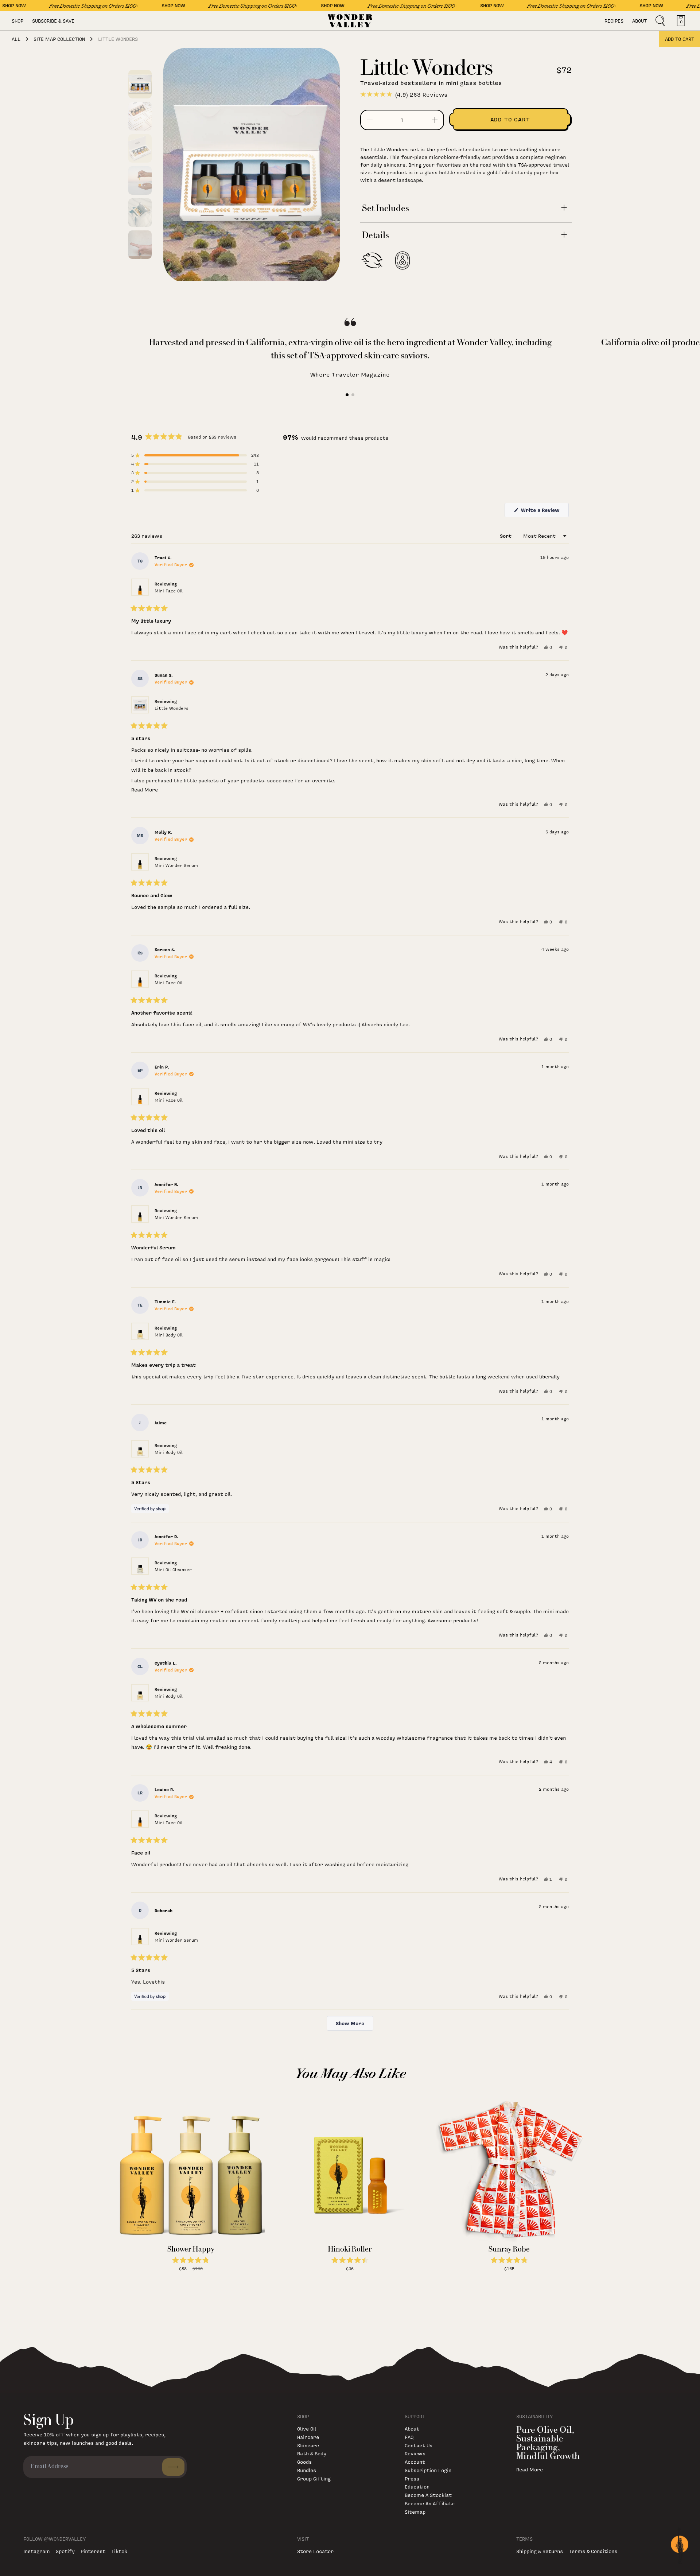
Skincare (308, 2445)
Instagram (37, 2551)
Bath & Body (312, 2453)
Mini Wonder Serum (176, 865)
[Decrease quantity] (370, 120)
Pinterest (93, 2551)
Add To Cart (191, 2276)
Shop (17, 21)
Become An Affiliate (430, 2503)
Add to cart (680, 39)
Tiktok (119, 2551)
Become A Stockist (428, 2495)
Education (417, 2486)
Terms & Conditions (593, 2551)
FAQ (409, 2437)
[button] (195, 455)
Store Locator (315, 2551)
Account (415, 2462)
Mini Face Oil (169, 591)
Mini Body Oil (169, 1335)
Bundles (307, 2470)
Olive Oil (307, 2429)
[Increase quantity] (435, 120)
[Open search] (660, 21)
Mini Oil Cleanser (173, 1570)
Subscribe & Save (53, 21)
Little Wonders (172, 708)
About (639, 21)
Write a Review (544, 512)
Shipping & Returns (540, 2551)
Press (412, 2478)
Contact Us (419, 2445)
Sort (506, 536)
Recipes (614, 21)
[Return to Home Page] (350, 21)
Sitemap (415, 2512)
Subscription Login (428, 2470)
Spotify (65, 2551)
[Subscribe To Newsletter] (173, 2467)
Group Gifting (314, 2478)
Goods (304, 2462)
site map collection (59, 39)
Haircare (308, 2437)
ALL (16, 39)
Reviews (415, 2453)
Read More (530, 2470)
